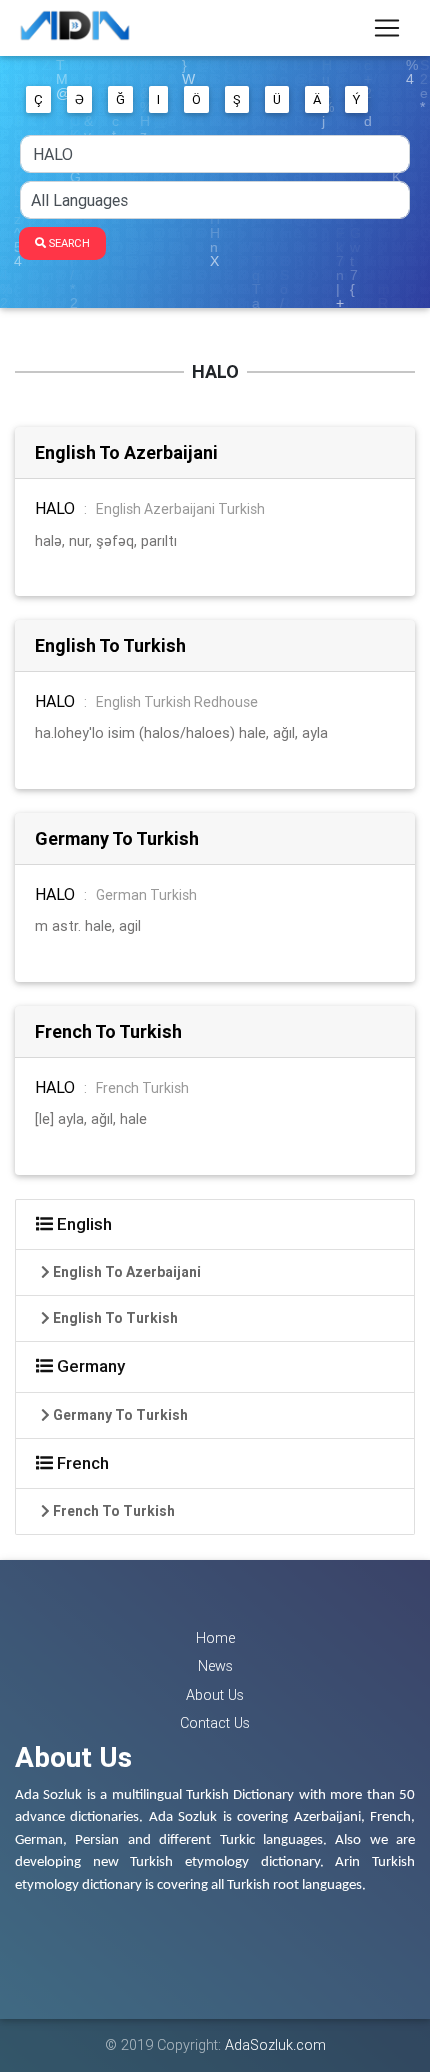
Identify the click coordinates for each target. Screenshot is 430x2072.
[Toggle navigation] (387, 28)
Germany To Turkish (117, 838)
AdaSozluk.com (275, 2045)
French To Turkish (108, 1031)
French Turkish (142, 1088)
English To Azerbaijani (126, 452)
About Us (215, 1695)
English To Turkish (110, 645)
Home (215, 1638)
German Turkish (146, 895)
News (215, 1666)
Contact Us (215, 1723)
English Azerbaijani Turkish (180, 509)
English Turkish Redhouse (177, 702)
